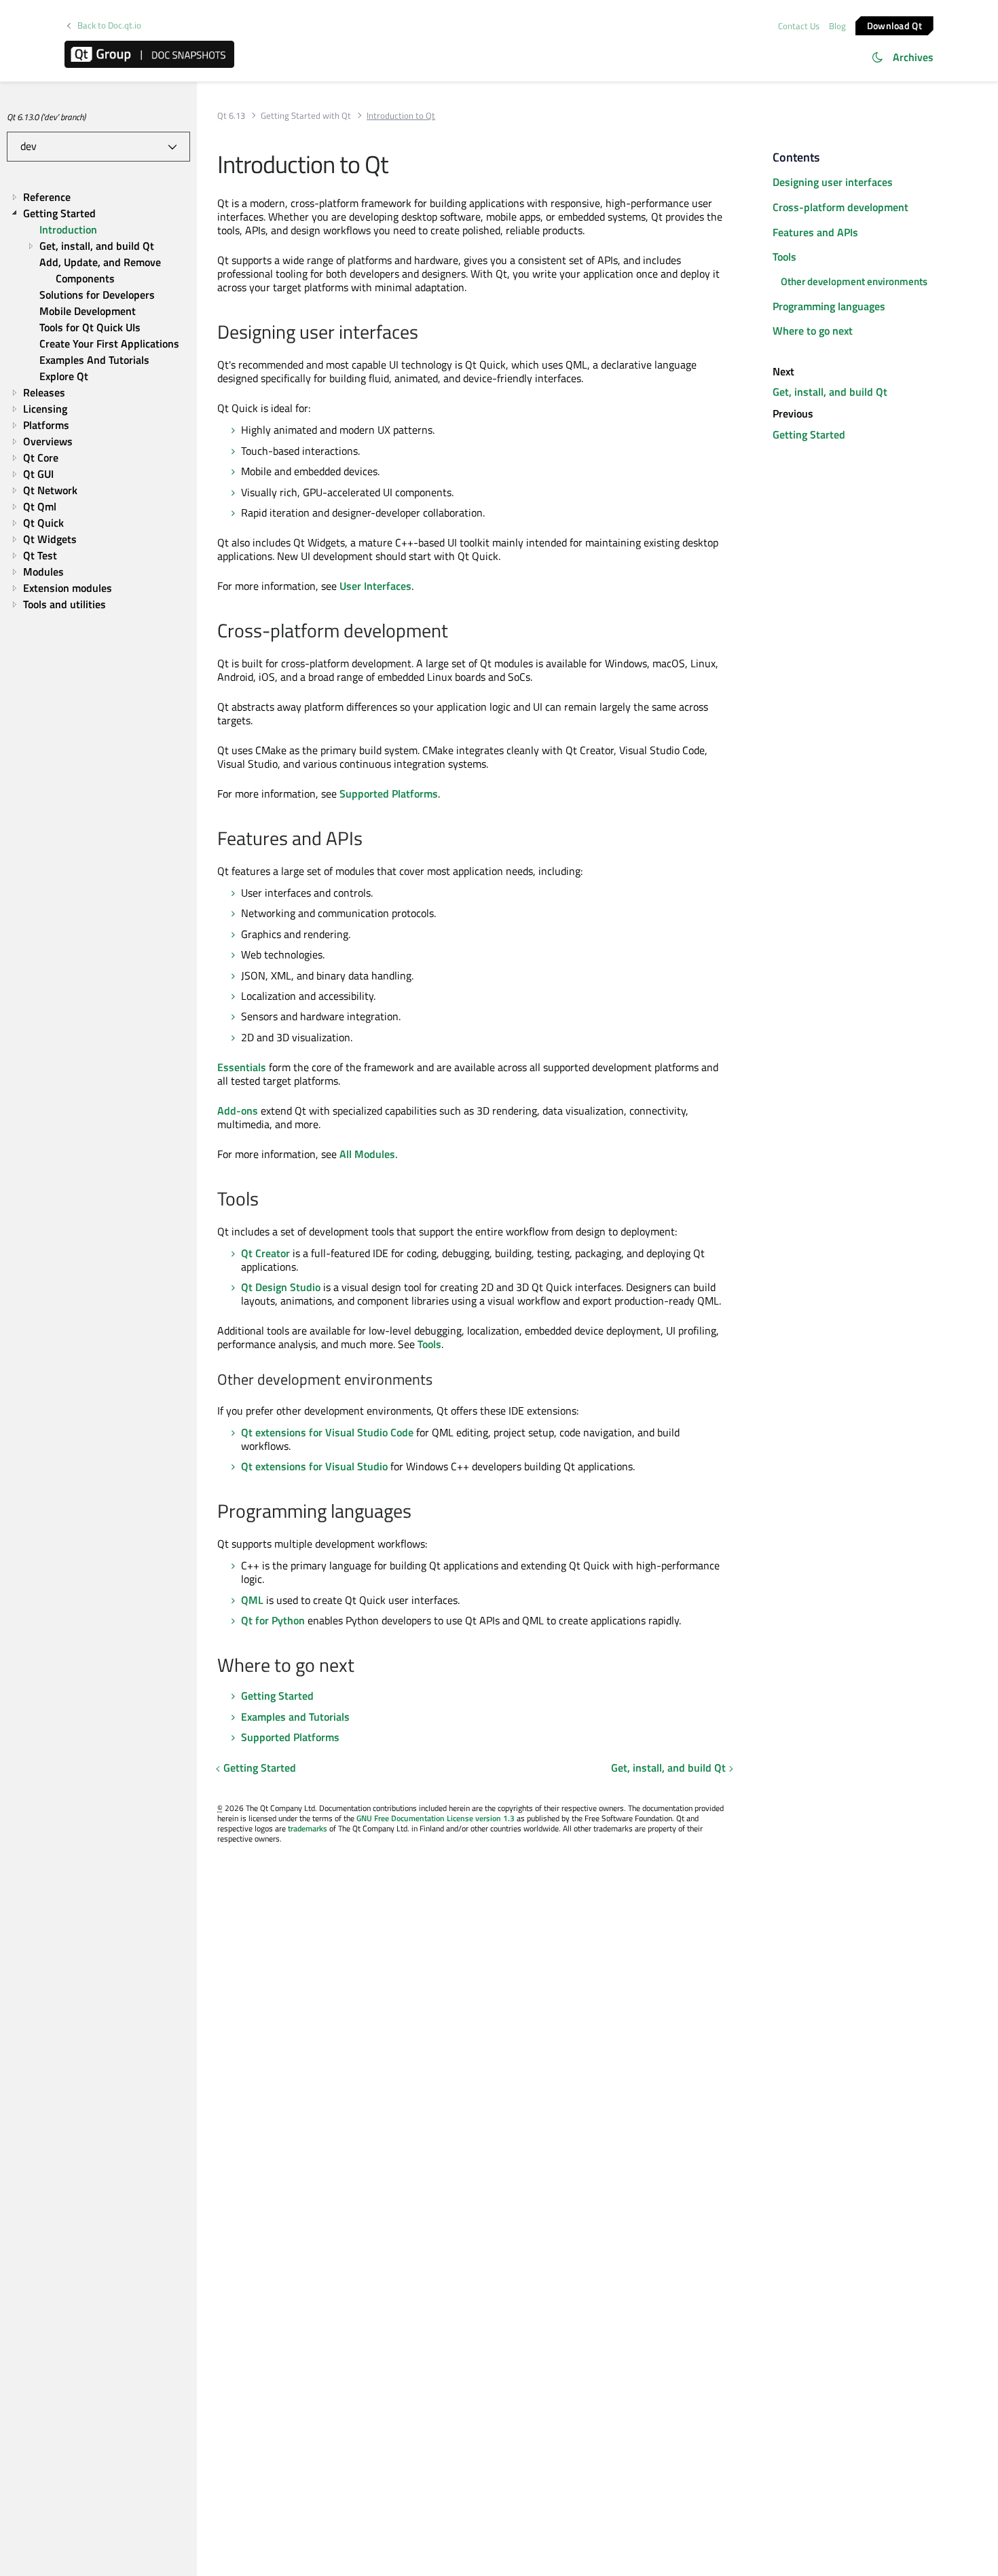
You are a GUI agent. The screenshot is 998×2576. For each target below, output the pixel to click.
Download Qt (894, 25)
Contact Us (799, 26)
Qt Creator (265, 1253)
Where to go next (813, 331)
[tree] (98, 400)
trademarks (308, 1828)
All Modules (367, 1154)
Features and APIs (815, 232)
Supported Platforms (389, 794)
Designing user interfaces (833, 182)
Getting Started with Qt (306, 116)
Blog (837, 26)
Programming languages (829, 306)
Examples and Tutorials (295, 1717)
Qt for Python (273, 1620)
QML (252, 1600)
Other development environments (854, 281)
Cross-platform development (840, 207)
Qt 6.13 (231, 116)
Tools (429, 1344)
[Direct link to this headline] (425, 333)
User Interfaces (375, 586)
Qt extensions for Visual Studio (314, 1466)
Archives (913, 57)
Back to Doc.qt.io (109, 25)
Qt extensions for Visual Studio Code (327, 1432)
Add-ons (238, 1110)
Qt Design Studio (281, 1287)
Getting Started (277, 1696)
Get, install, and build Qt (668, 1768)
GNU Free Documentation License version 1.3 (436, 1818)
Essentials (242, 1067)
